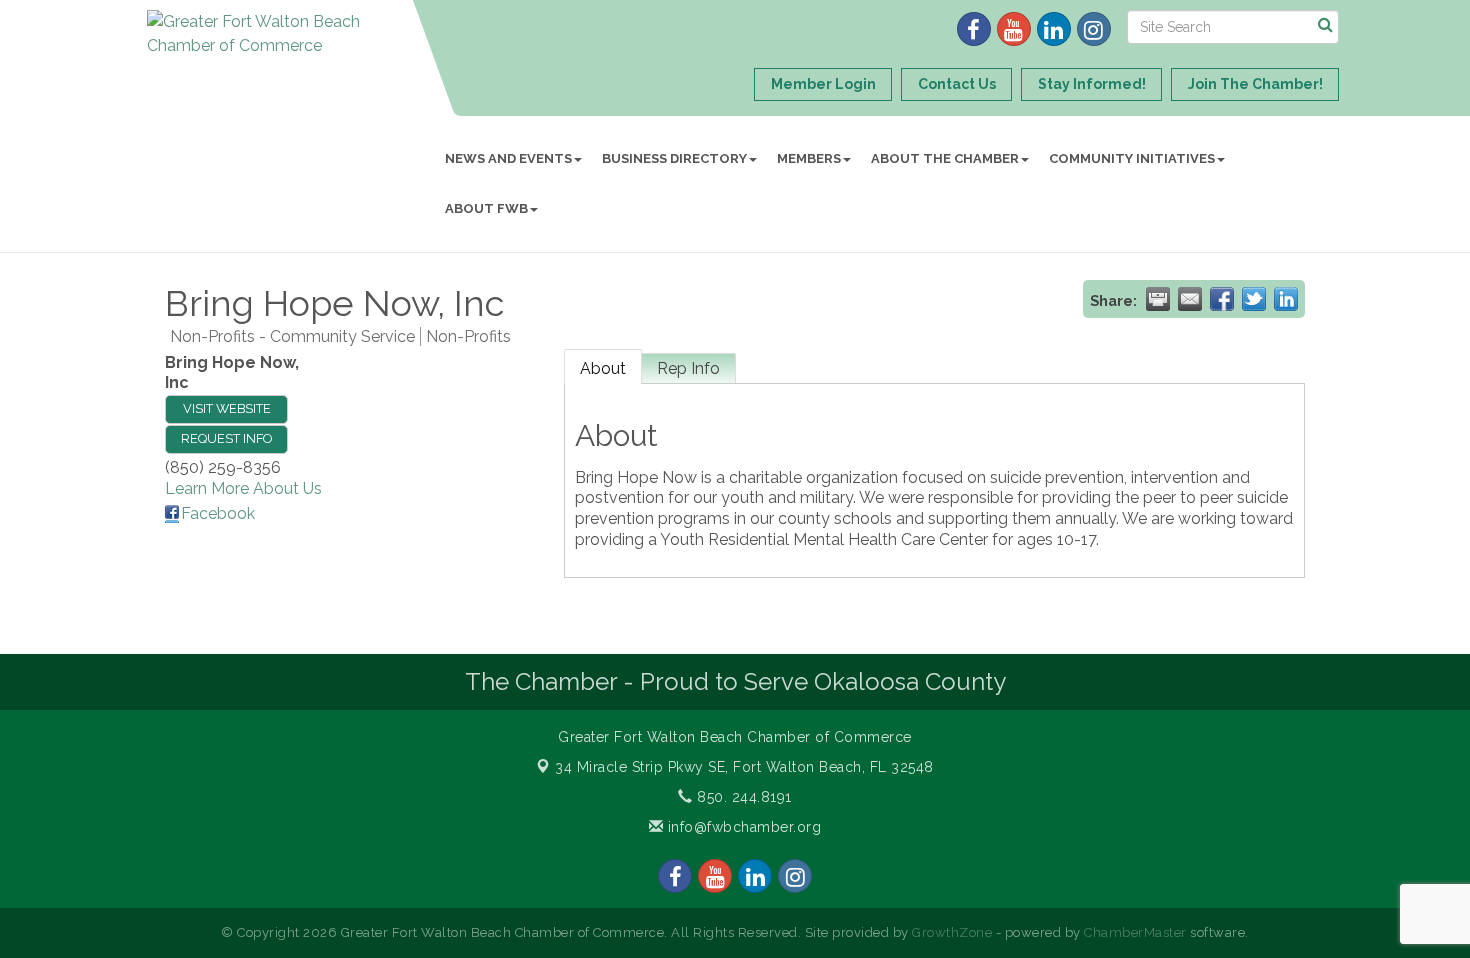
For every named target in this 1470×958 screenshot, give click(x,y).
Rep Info (688, 368)
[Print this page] (1158, 299)
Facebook (218, 513)
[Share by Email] (1190, 299)
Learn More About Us (243, 488)
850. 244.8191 (742, 797)
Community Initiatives (1132, 158)
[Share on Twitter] (1254, 299)
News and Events (508, 158)
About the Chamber (945, 158)
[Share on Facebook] (1222, 299)
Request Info (226, 438)
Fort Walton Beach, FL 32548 (744, 767)
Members (809, 158)
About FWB (486, 208)
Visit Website (227, 408)
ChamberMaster (1135, 932)
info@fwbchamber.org (742, 827)
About (603, 368)
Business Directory (674, 158)
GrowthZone (952, 932)
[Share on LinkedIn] (1286, 299)
